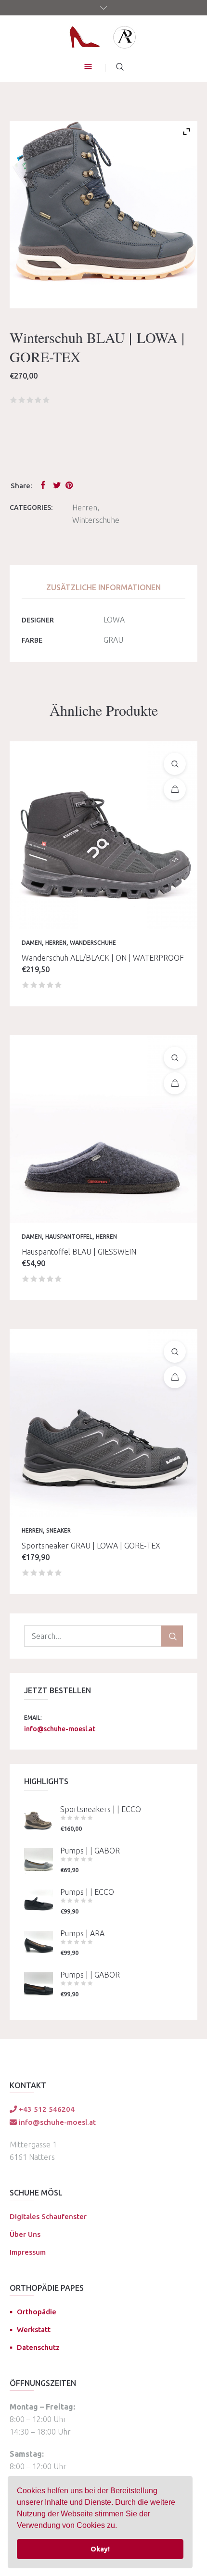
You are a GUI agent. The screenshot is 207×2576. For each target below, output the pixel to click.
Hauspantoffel (69, 1237)
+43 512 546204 (46, 2109)
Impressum (28, 2252)
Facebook (45, 485)
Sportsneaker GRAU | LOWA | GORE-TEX (91, 1546)
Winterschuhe (96, 520)
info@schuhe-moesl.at (60, 1729)
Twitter (57, 485)
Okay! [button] (100, 2549)
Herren (85, 508)
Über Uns (25, 2234)
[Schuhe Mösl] (104, 37)
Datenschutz (38, 2347)
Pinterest (70, 485)
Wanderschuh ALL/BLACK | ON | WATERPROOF (103, 958)
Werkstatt (34, 2329)
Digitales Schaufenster (48, 2216)
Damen (32, 943)
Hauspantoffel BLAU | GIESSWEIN (79, 1252)
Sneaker (58, 1530)
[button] (120, 2526)
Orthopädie (37, 2312)
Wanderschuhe (93, 943)
